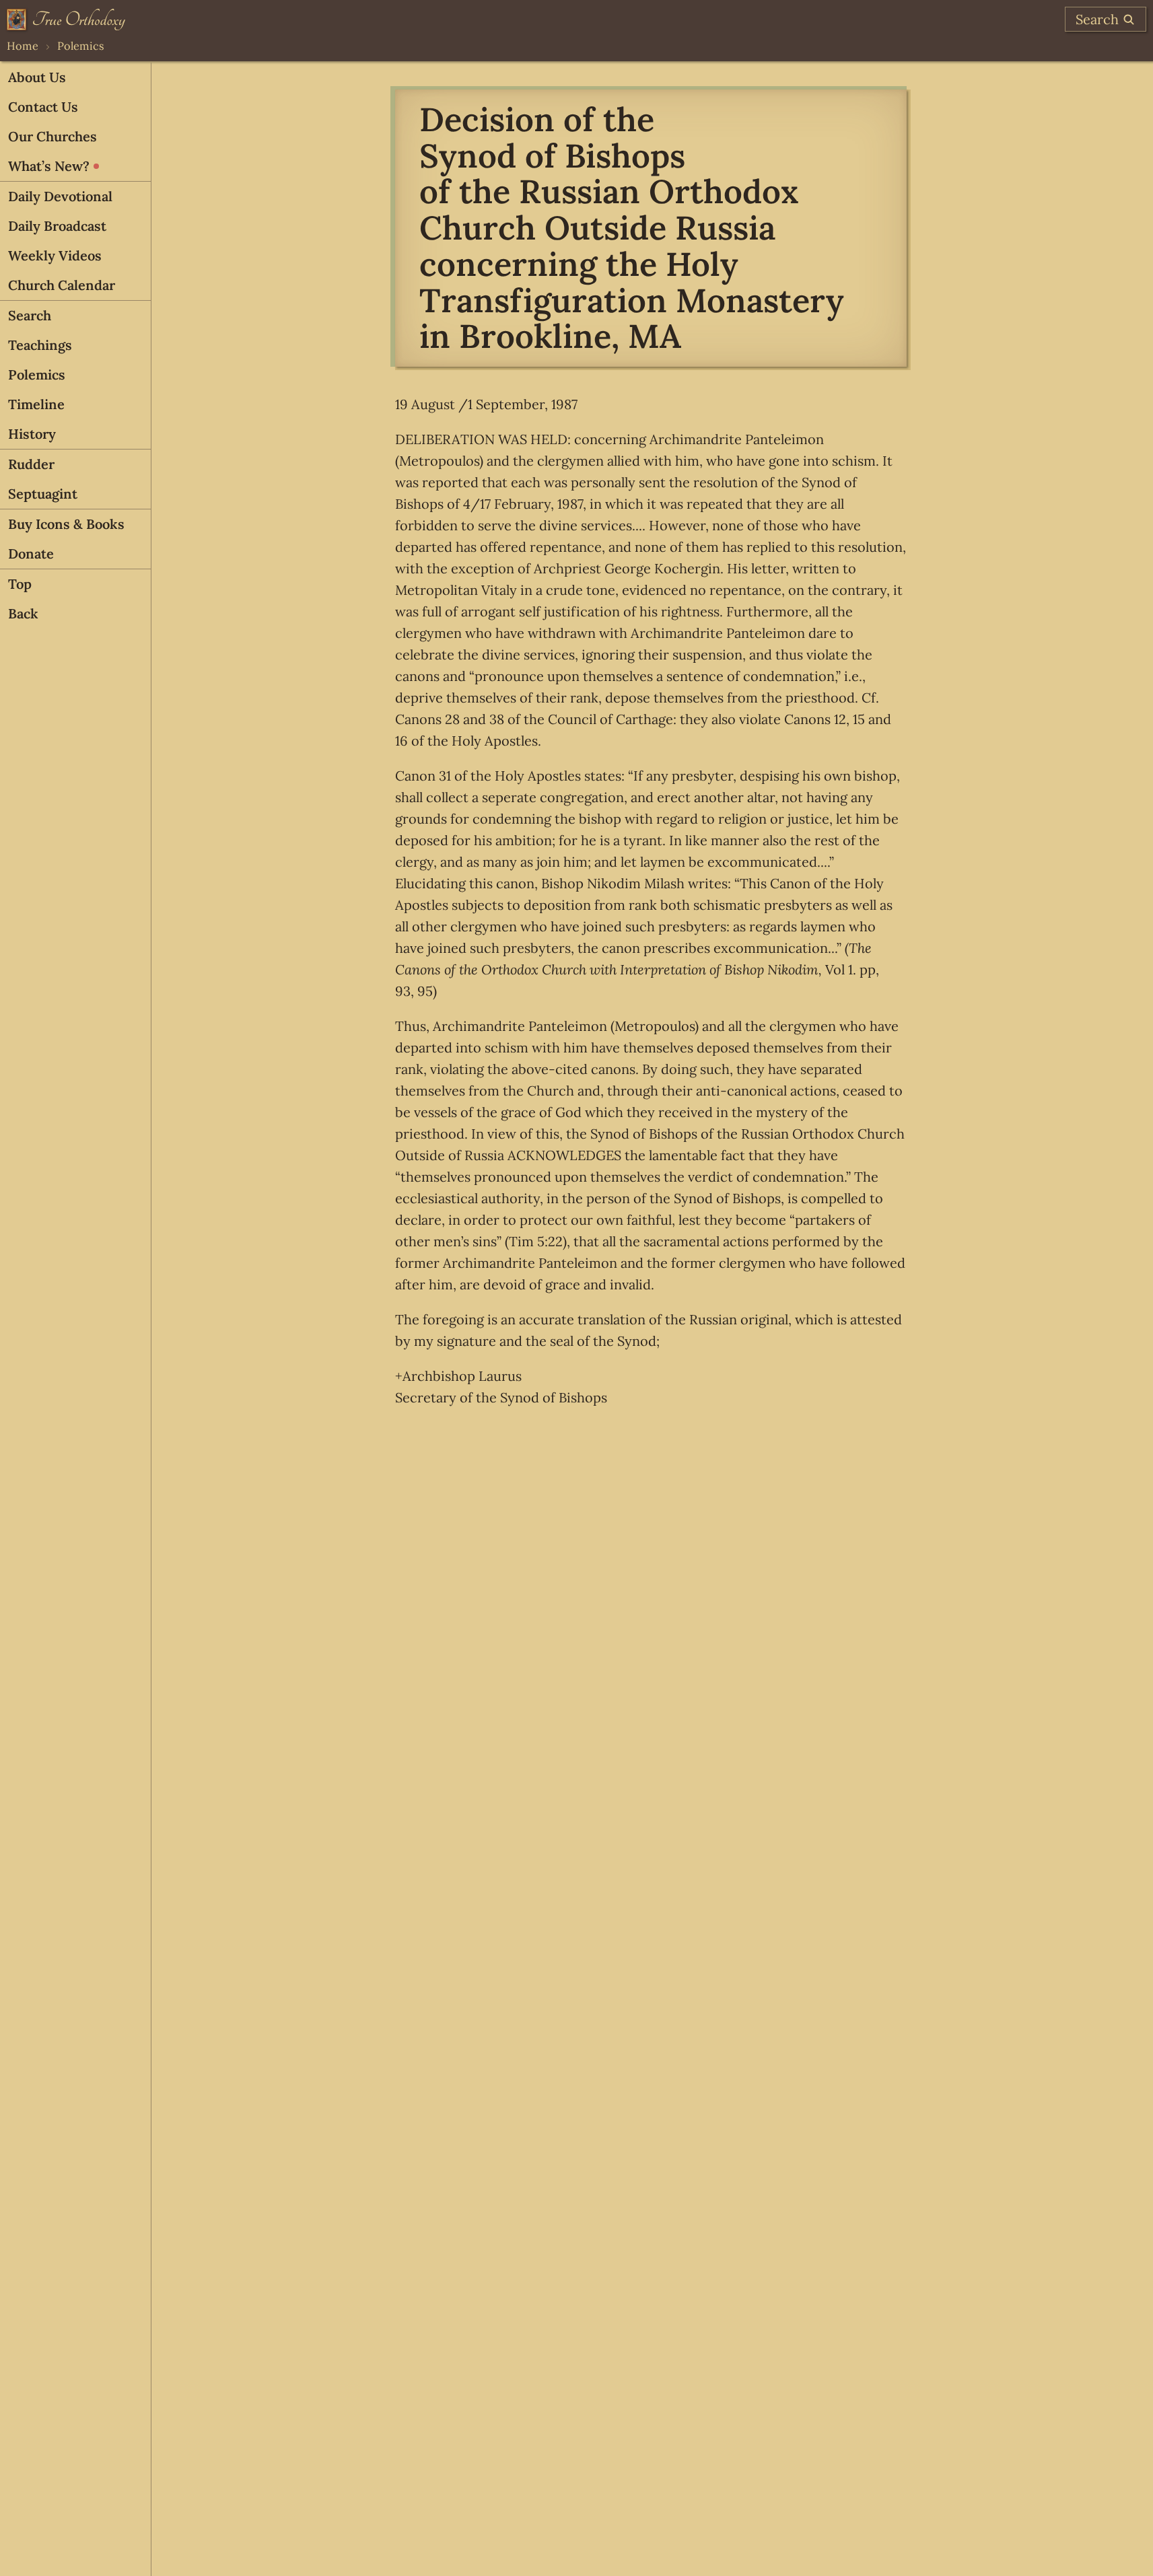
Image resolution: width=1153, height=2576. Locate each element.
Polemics (81, 46)
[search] (1106, 19)
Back (23, 613)
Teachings (40, 345)
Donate (31, 553)
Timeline (36, 404)
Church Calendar (62, 285)
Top (20, 584)
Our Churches (53, 136)
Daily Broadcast (57, 226)
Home (23, 46)
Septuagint (43, 494)
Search (30, 315)
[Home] (66, 20)
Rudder (31, 464)
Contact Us (43, 107)
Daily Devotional (60, 196)
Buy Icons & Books (66, 524)
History (32, 434)
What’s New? (49, 166)
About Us (37, 77)
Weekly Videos (55, 255)
